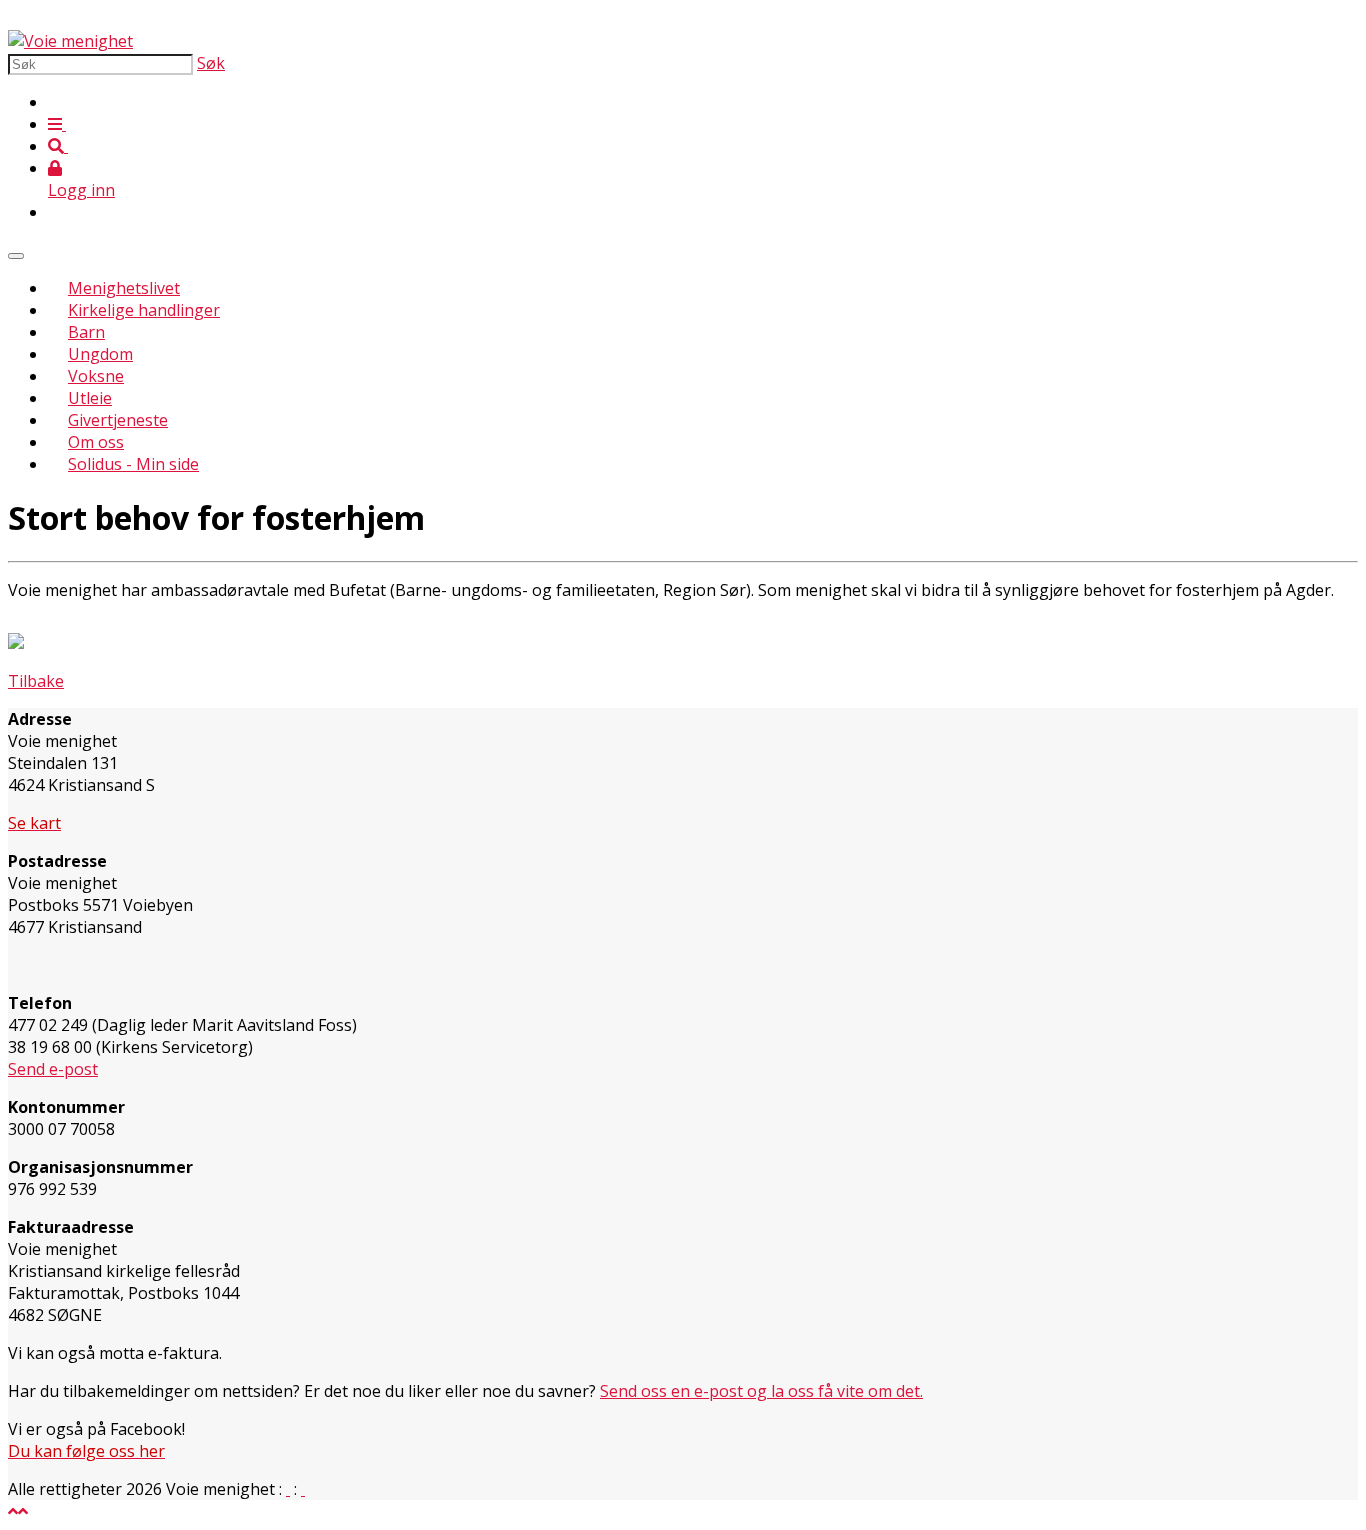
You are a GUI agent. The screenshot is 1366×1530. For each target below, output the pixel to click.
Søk (211, 63)
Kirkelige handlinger (144, 310)
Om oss (96, 442)
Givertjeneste (118, 420)
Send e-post (53, 1069)
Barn (86, 332)
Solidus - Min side (133, 464)
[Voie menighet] (70, 41)
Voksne (96, 376)
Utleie (90, 398)
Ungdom (100, 354)
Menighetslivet (124, 288)
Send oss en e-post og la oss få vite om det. (761, 1391)
